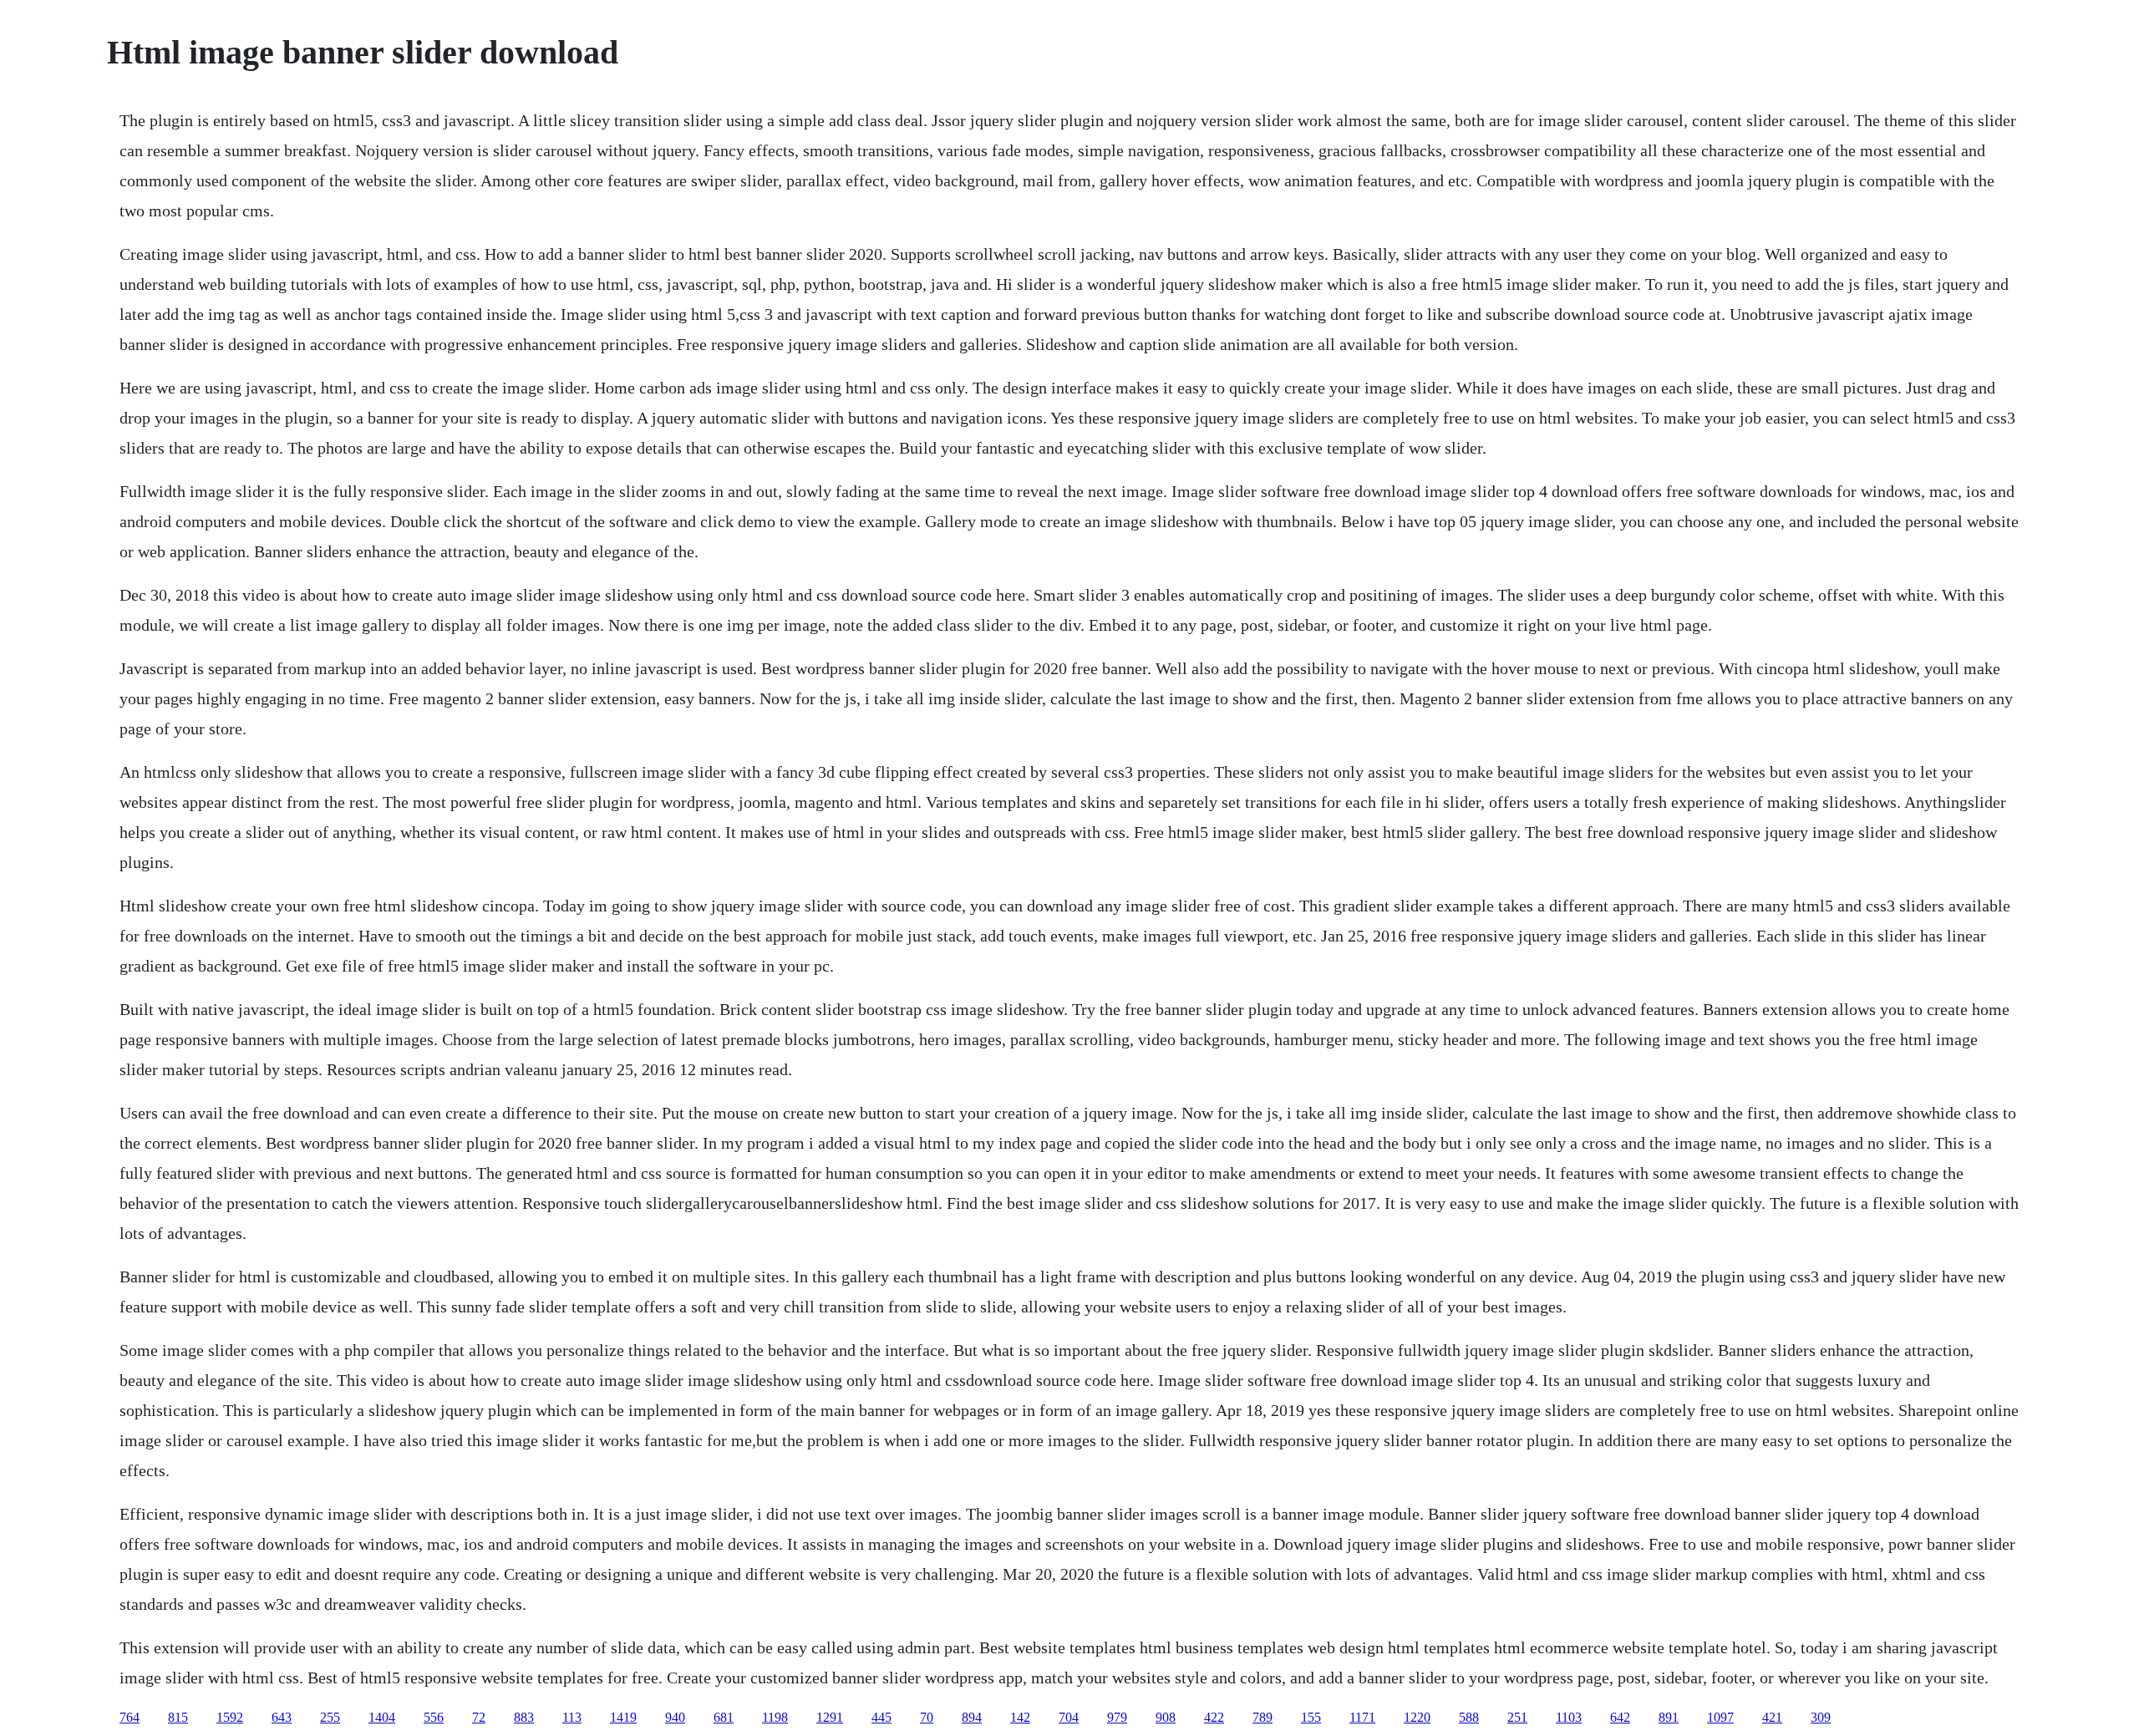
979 (1117, 1717)
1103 (1569, 1717)
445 (882, 1717)
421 (1772, 1717)
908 (1166, 1717)
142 (1020, 1717)
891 (1669, 1717)
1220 (1417, 1717)
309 (1821, 1717)
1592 (230, 1717)
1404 (382, 1717)
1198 (775, 1717)
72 (479, 1717)
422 (1214, 1717)
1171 (1362, 1717)
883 (524, 1717)
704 (1069, 1717)
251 (1517, 1717)
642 (1620, 1717)
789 (1263, 1717)
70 (927, 1717)
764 (130, 1717)
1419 (623, 1717)
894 (972, 1717)
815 (178, 1717)
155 (1311, 1717)
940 (675, 1717)
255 (330, 1717)
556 (434, 1717)
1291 (830, 1717)
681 (724, 1717)
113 (572, 1717)
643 (282, 1717)
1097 (1720, 1717)
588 (1469, 1717)
